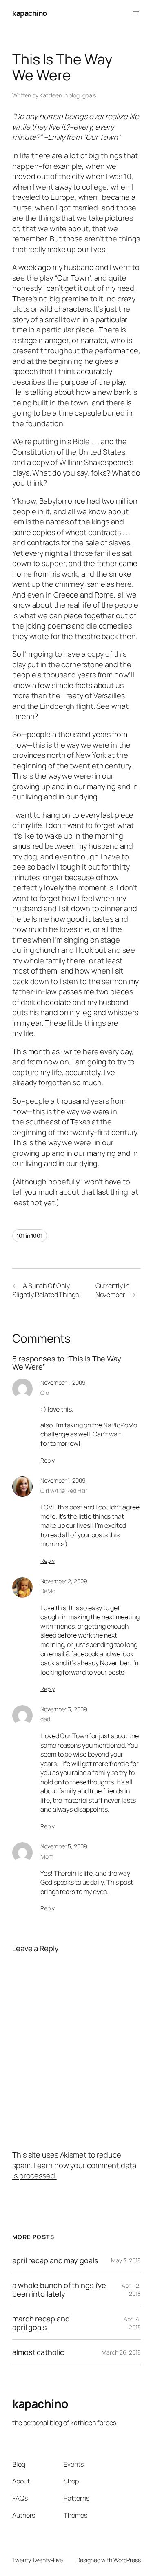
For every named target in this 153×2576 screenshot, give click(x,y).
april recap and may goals (55, 2260)
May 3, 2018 (126, 2260)
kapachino (30, 13)
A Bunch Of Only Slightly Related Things (45, 1290)
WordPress (127, 2560)
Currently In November (112, 1290)
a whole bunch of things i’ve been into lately (59, 2289)
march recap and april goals (41, 2323)
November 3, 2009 (64, 1709)
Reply (48, 1460)
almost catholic (38, 2352)
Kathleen (51, 95)
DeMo (48, 1591)
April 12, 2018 (131, 2289)
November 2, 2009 (64, 1581)
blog (74, 95)
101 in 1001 (30, 1236)
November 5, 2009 (64, 1846)
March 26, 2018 (121, 2352)
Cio (45, 1393)
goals (89, 95)
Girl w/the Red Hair (64, 1490)
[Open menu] (136, 13)
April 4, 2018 (132, 2323)
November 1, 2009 (63, 1382)
